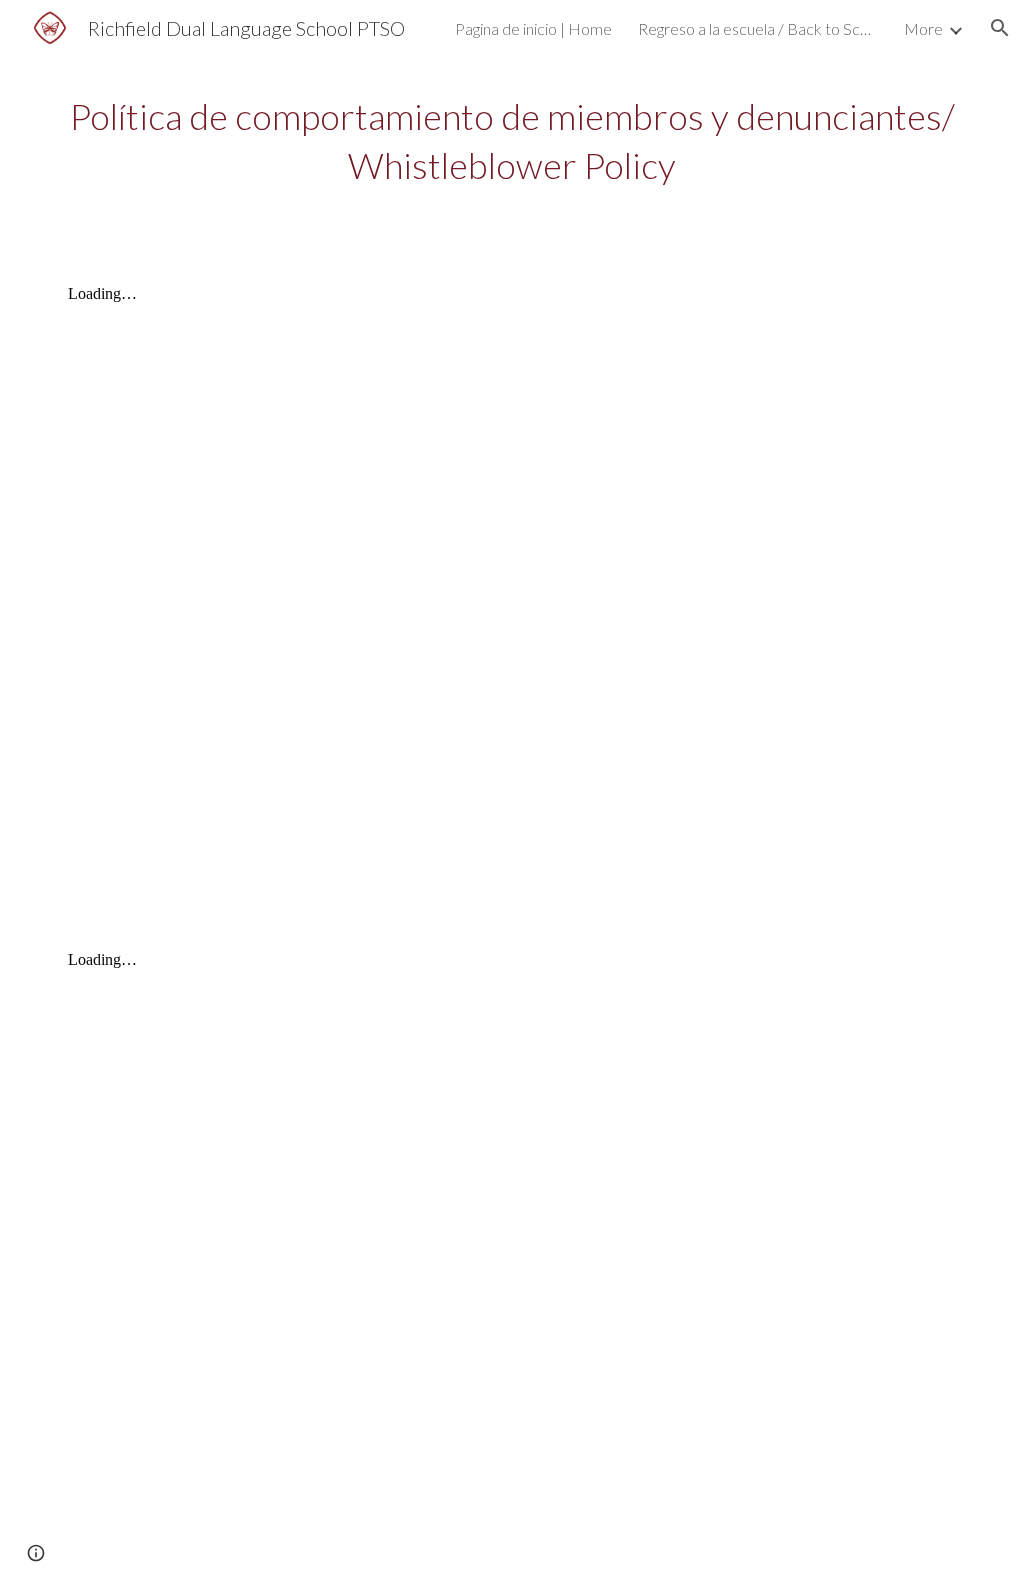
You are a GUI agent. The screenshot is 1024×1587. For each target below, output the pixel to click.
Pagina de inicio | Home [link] (533, 28)
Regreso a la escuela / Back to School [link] (758, 28)
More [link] (923, 28)
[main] (512, 140)
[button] (1000, 28)
